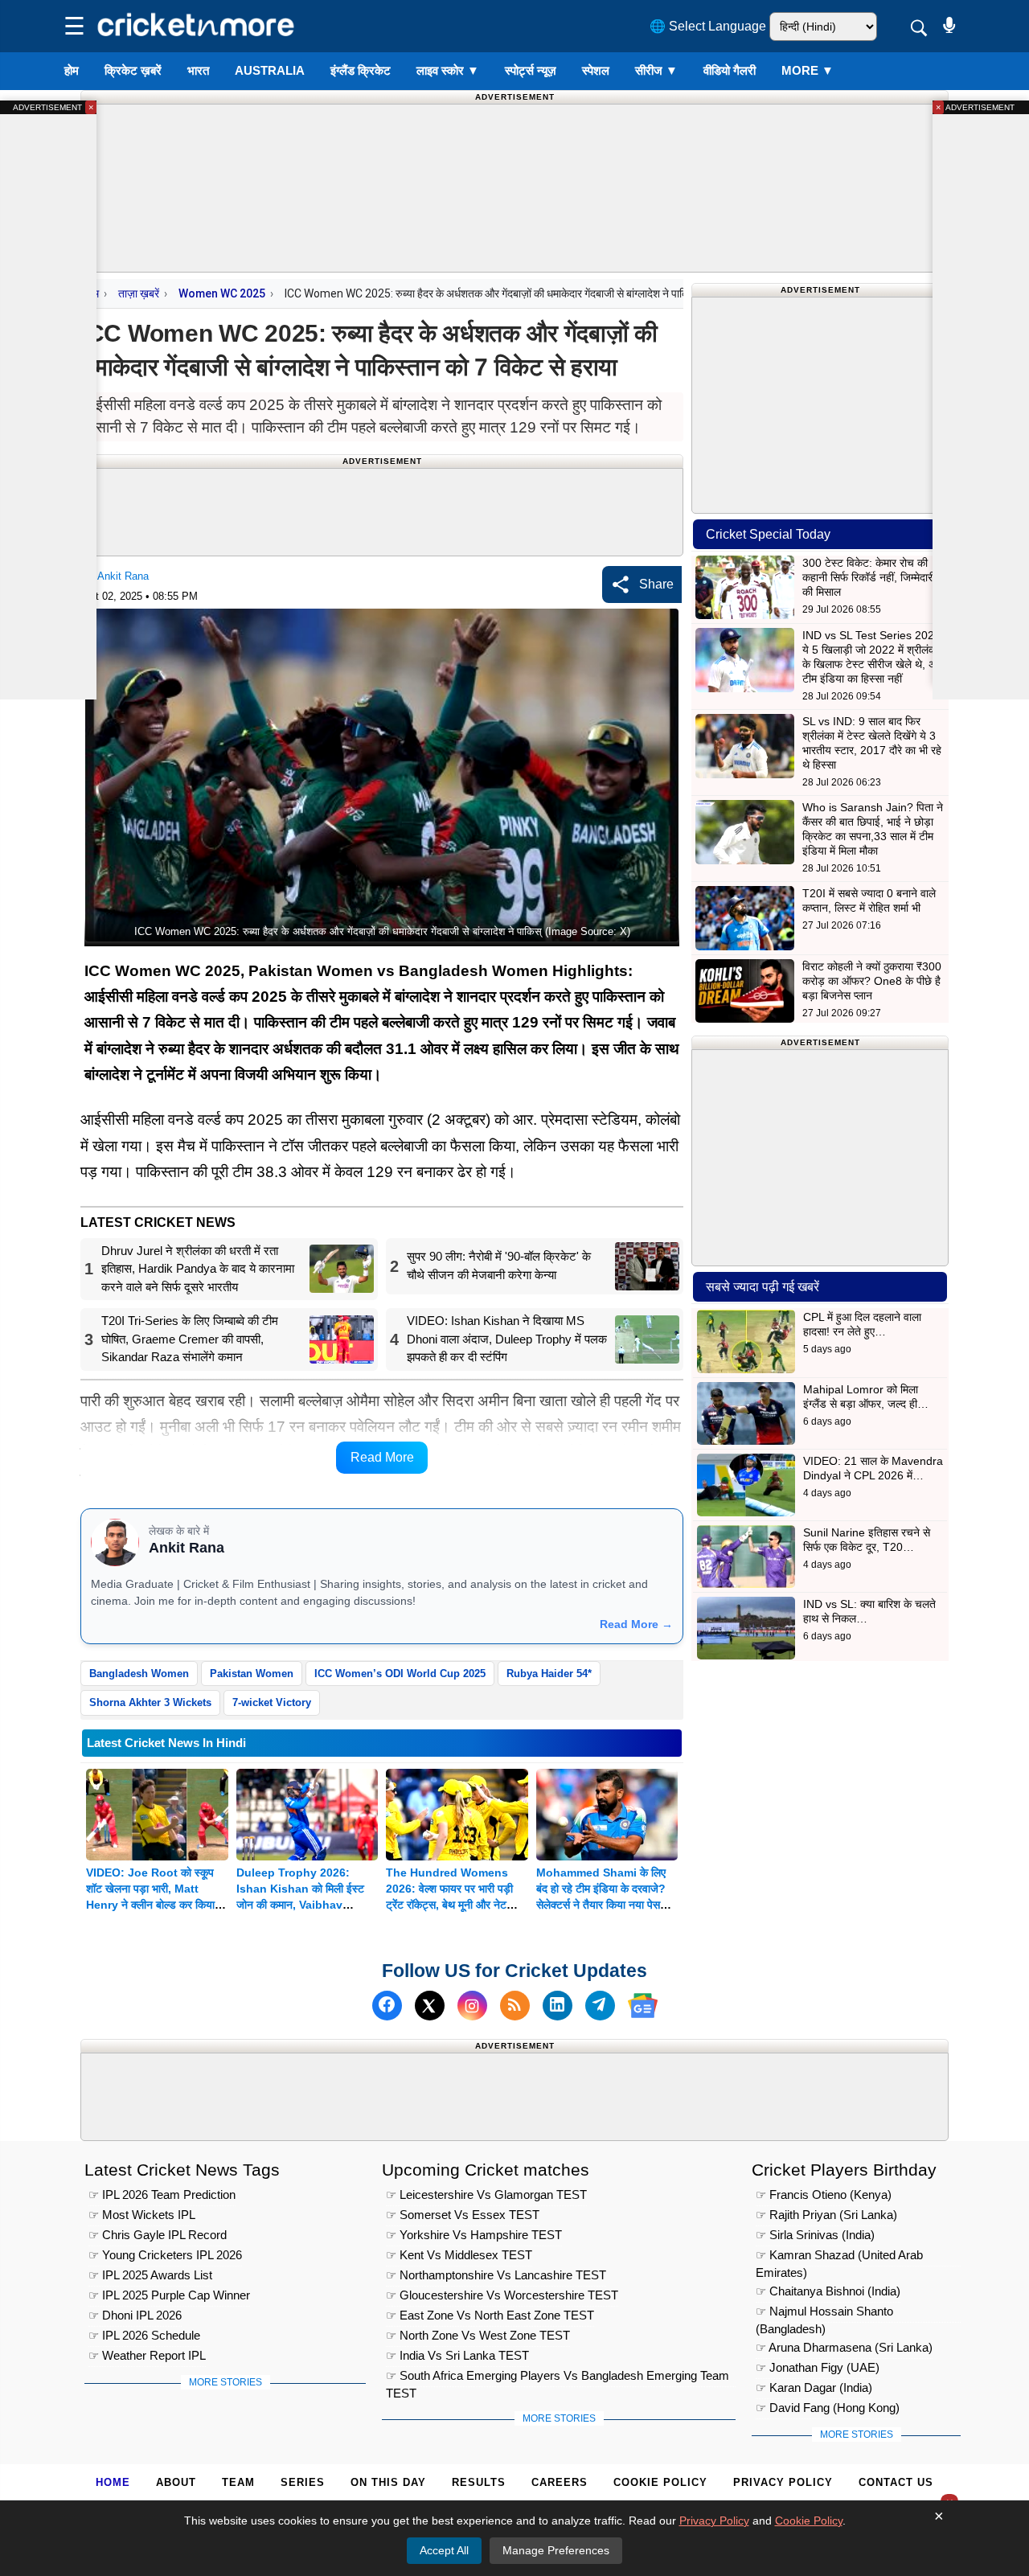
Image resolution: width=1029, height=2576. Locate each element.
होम (72, 70)
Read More (382, 1457)
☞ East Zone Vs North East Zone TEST (490, 2315)
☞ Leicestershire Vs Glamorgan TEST (486, 2195)
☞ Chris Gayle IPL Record (158, 2235)
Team (238, 2482)
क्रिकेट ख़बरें (133, 70)
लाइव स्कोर (448, 70)
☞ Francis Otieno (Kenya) (824, 2195)
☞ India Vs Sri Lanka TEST (457, 2355)
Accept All (444, 2550)
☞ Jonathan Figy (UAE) (818, 2367)
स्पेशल (596, 70)
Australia (270, 70)
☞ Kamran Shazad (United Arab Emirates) (839, 2257)
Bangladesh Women (139, 1674)
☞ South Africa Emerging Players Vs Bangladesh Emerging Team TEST (558, 2378)
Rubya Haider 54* (549, 1674)
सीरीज (656, 70)
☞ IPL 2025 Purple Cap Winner (169, 2295)
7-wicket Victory (272, 1702)
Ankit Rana (123, 576)
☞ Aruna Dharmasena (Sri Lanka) (844, 2347)
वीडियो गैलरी (730, 70)
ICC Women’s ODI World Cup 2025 (400, 1674)
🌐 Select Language (708, 26)
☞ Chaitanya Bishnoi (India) (828, 2291)
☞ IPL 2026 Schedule (144, 2335)
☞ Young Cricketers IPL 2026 (165, 2255)
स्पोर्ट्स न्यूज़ (531, 70)
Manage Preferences (556, 2550)
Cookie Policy (660, 2482)
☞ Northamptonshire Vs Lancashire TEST (496, 2275)
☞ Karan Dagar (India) (814, 2387)
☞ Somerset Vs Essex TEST (463, 2215)
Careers (560, 2482)
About (176, 2482)
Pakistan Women (252, 1674)
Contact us (896, 2482)
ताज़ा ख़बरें (139, 293)
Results (479, 2482)
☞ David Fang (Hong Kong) (828, 2408)
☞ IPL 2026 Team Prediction (162, 2195)
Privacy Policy (783, 2482)
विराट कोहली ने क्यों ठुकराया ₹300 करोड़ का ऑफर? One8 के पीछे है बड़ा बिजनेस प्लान (872, 981)
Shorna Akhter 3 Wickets (150, 1702)
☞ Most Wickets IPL (142, 2215)
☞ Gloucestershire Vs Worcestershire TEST (502, 2295)
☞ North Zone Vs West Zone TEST (478, 2335)
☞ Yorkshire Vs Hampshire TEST (474, 2235)
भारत (198, 70)
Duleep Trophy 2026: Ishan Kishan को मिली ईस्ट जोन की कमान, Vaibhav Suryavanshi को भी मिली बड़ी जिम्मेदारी (303, 1905)
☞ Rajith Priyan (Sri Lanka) (826, 2215)
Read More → (636, 1624)
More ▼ (808, 70)
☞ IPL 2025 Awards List (150, 2275)
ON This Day (388, 2482)
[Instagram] (472, 2006)
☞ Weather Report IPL (147, 2355)
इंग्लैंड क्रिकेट (361, 70)
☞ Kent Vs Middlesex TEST (459, 2255)
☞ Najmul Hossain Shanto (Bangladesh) (824, 2313)
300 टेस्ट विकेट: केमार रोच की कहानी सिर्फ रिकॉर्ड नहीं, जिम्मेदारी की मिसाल (869, 577)
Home (113, 2482)
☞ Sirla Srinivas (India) (815, 2235)
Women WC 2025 (222, 293)
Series (303, 2482)
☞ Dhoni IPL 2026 (135, 2315)
